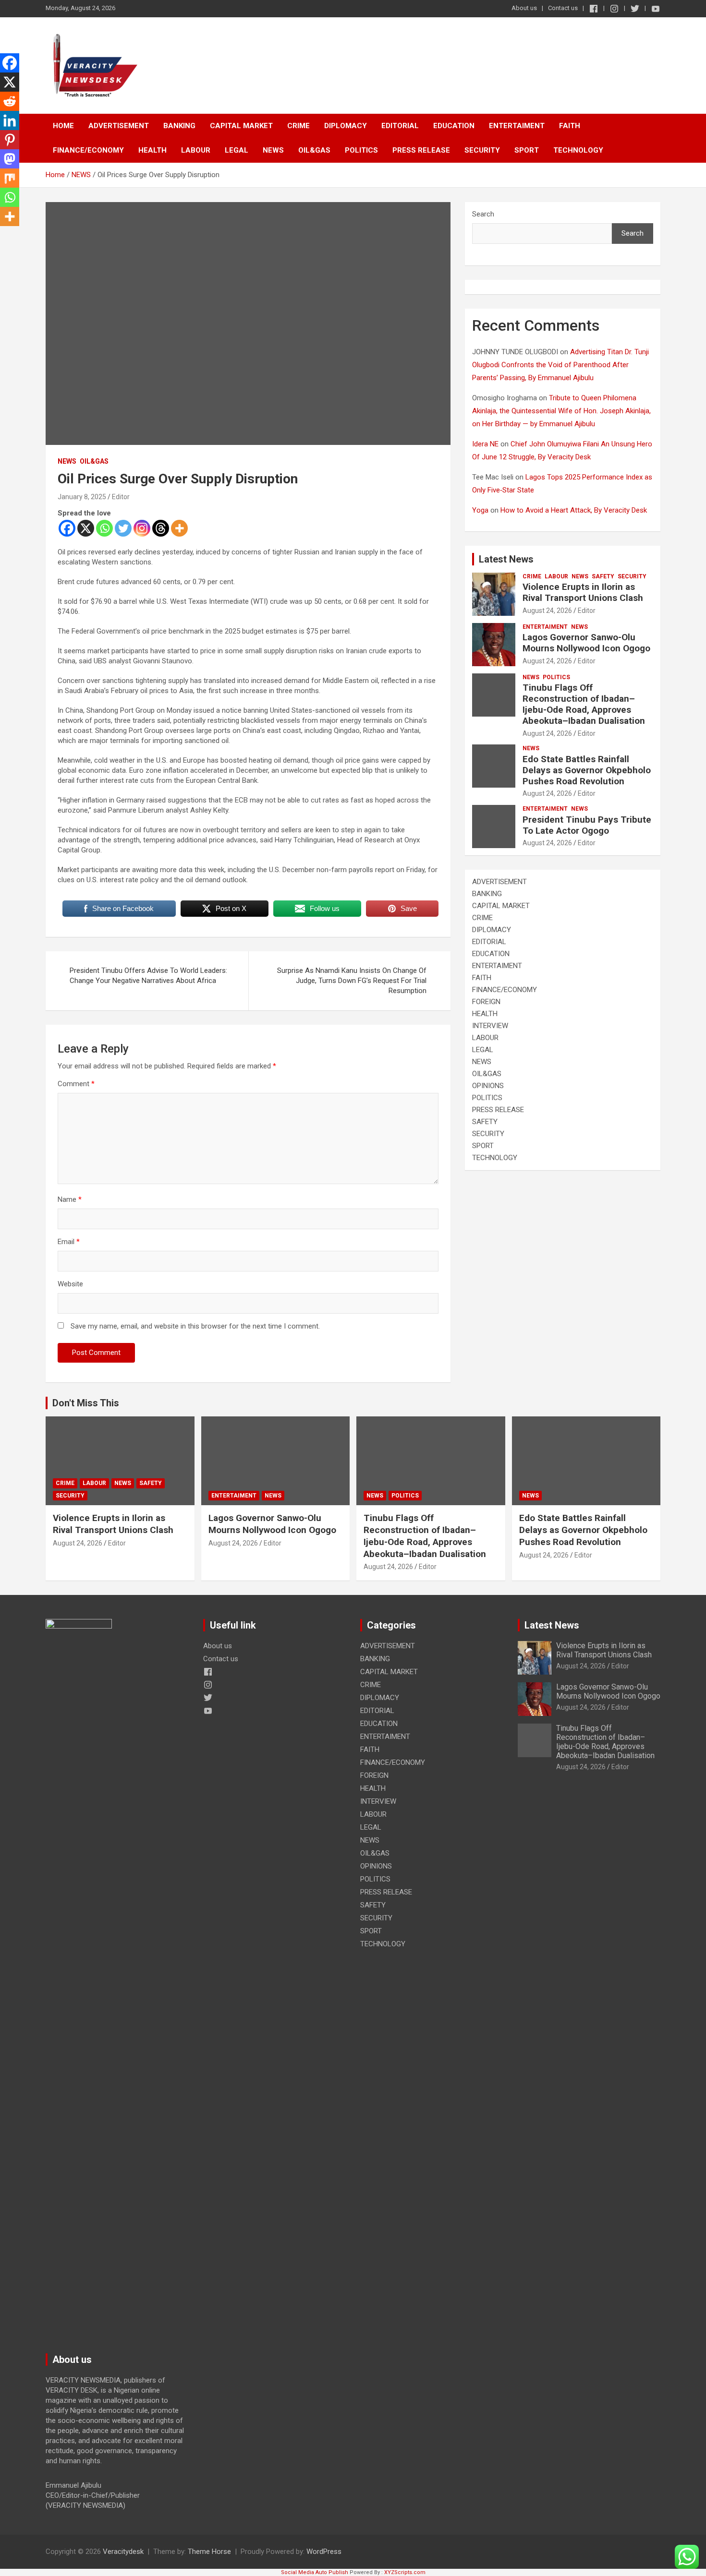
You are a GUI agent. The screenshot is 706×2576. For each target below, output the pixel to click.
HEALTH (152, 150)
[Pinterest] (10, 140)
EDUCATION (454, 126)
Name (70, 1199)
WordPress (324, 2552)
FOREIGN (486, 1002)
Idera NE (485, 444)
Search (483, 214)
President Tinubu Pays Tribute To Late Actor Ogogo (587, 825)
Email (69, 1242)
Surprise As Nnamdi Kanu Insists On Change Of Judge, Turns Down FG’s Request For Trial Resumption (352, 981)
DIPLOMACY (346, 126)
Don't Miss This (86, 1403)
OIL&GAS (314, 150)
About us (524, 8)
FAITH (570, 126)
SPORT (527, 150)
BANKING (179, 126)
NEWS (273, 150)
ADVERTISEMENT (119, 126)
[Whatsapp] (104, 528)
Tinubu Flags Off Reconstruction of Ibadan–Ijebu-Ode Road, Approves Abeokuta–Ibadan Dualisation (584, 704)
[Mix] (10, 178)
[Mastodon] (10, 159)
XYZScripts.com (405, 2572)
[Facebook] (67, 528)
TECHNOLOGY (578, 150)
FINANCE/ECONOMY (88, 150)
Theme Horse (209, 2552)
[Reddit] (10, 101)
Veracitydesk (123, 2552)
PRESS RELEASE (421, 150)
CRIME (298, 126)
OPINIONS (488, 1086)
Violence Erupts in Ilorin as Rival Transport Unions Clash (583, 592)
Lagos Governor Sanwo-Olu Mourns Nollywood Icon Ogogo (586, 643)
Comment (76, 1084)
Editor (121, 497)
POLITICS (361, 150)
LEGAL (237, 150)
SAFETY (603, 576)
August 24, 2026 (547, 611)
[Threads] (161, 528)
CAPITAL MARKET (241, 126)
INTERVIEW (490, 1026)
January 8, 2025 (82, 497)
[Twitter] (123, 528)
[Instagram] (142, 528)
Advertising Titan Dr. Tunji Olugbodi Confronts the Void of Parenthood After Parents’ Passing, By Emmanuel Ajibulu (560, 365)
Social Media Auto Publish (315, 2572)
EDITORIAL (400, 126)
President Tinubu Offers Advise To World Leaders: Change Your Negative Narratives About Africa (148, 976)
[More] (179, 528)
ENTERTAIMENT (517, 126)
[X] (86, 528)
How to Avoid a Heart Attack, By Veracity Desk (574, 510)
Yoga (480, 510)
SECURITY (482, 150)
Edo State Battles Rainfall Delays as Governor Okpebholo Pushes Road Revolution (587, 770)
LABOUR (196, 150)
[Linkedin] (10, 120)
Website (70, 1284)
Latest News (506, 559)
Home (63, 126)
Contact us (563, 8)
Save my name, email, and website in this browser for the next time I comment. (195, 1326)
